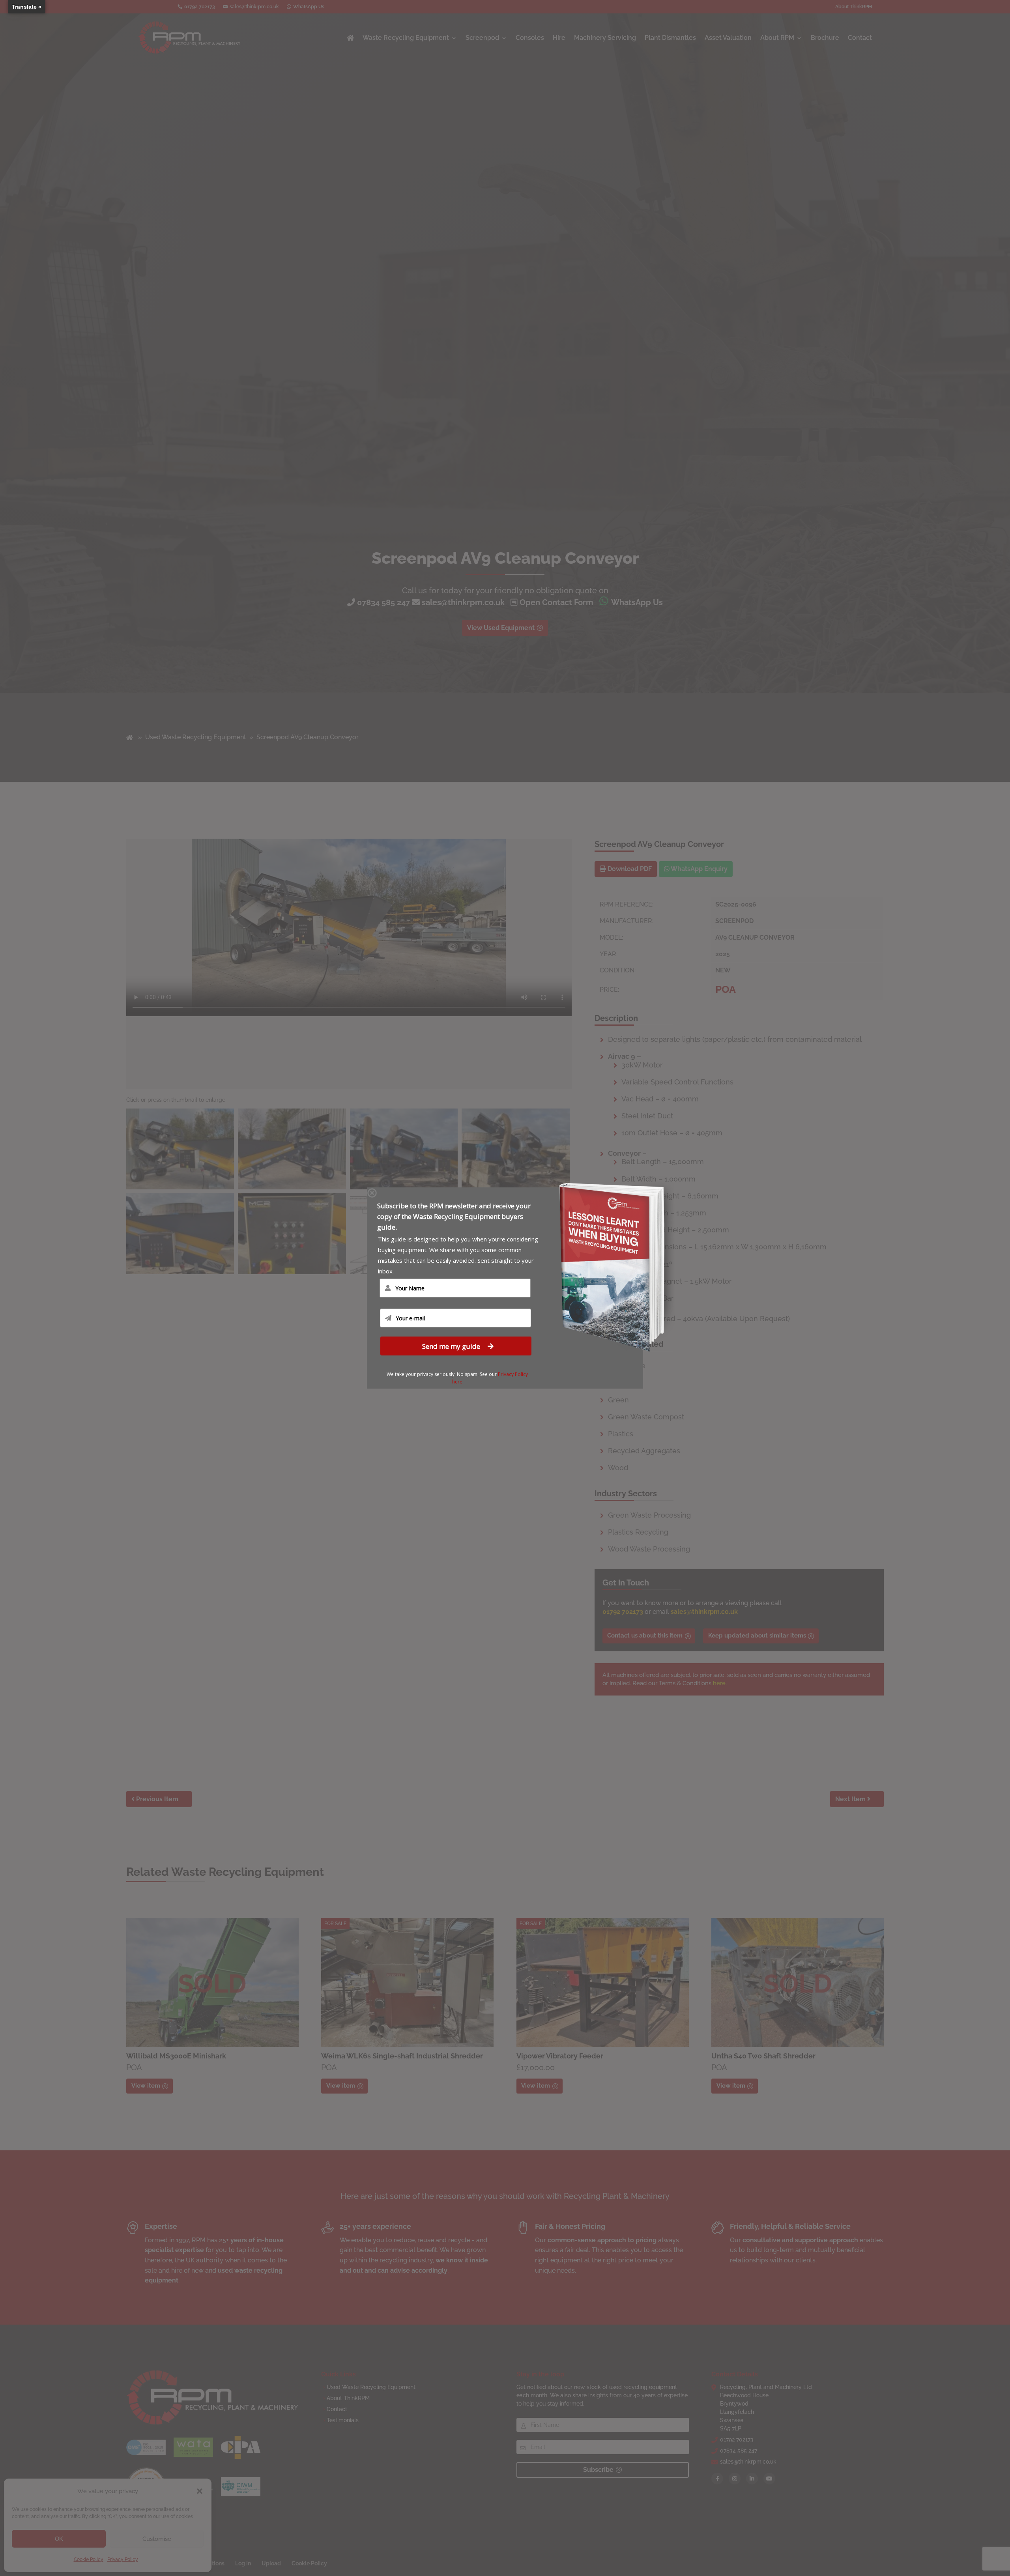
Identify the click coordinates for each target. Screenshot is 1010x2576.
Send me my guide (452, 1346)
